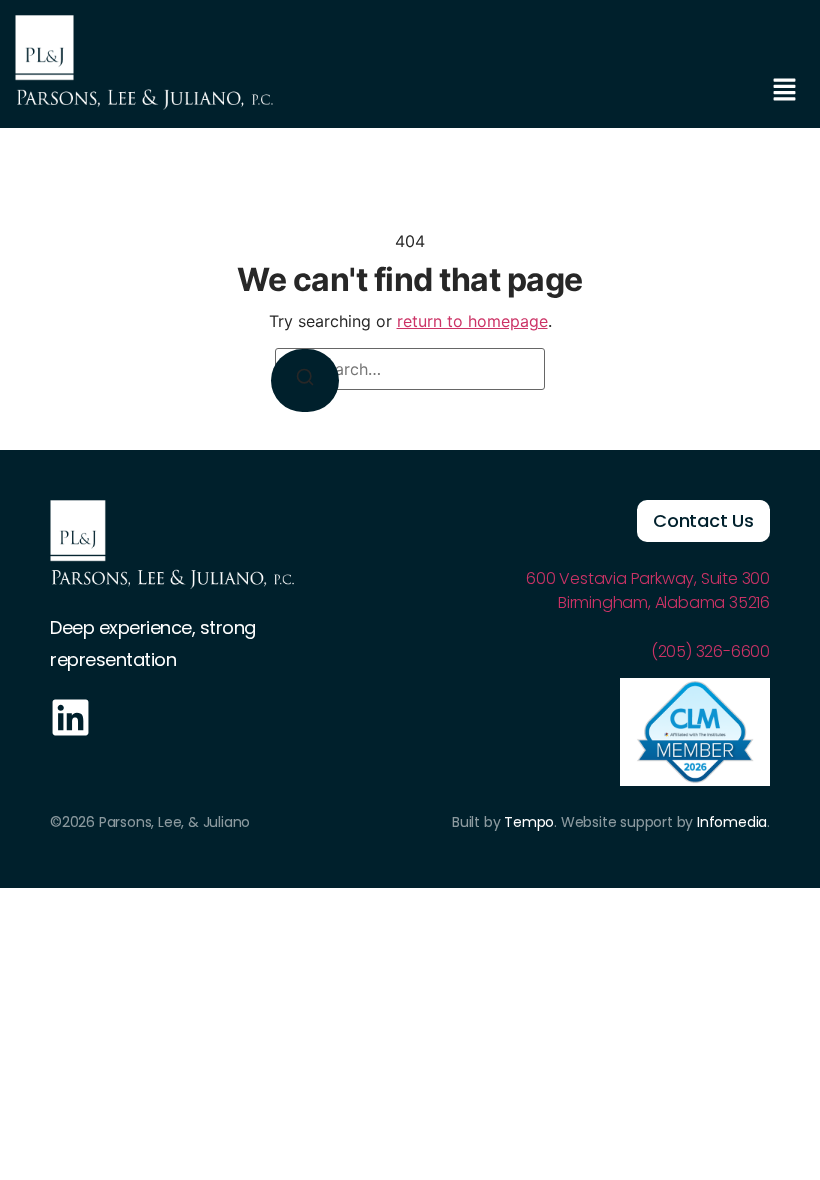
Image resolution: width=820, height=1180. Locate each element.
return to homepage (472, 321)
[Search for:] (410, 369)
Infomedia (732, 822)
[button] (785, 90)
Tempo (529, 822)
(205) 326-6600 (710, 651)
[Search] (305, 380)
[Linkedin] (70, 717)
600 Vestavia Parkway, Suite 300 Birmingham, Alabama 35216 (648, 590)
